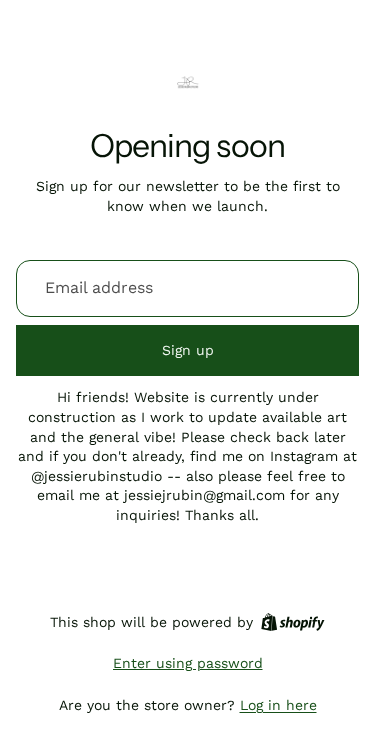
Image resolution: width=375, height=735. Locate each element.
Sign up (188, 350)
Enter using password (188, 663)
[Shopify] (292, 622)
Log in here (278, 705)
